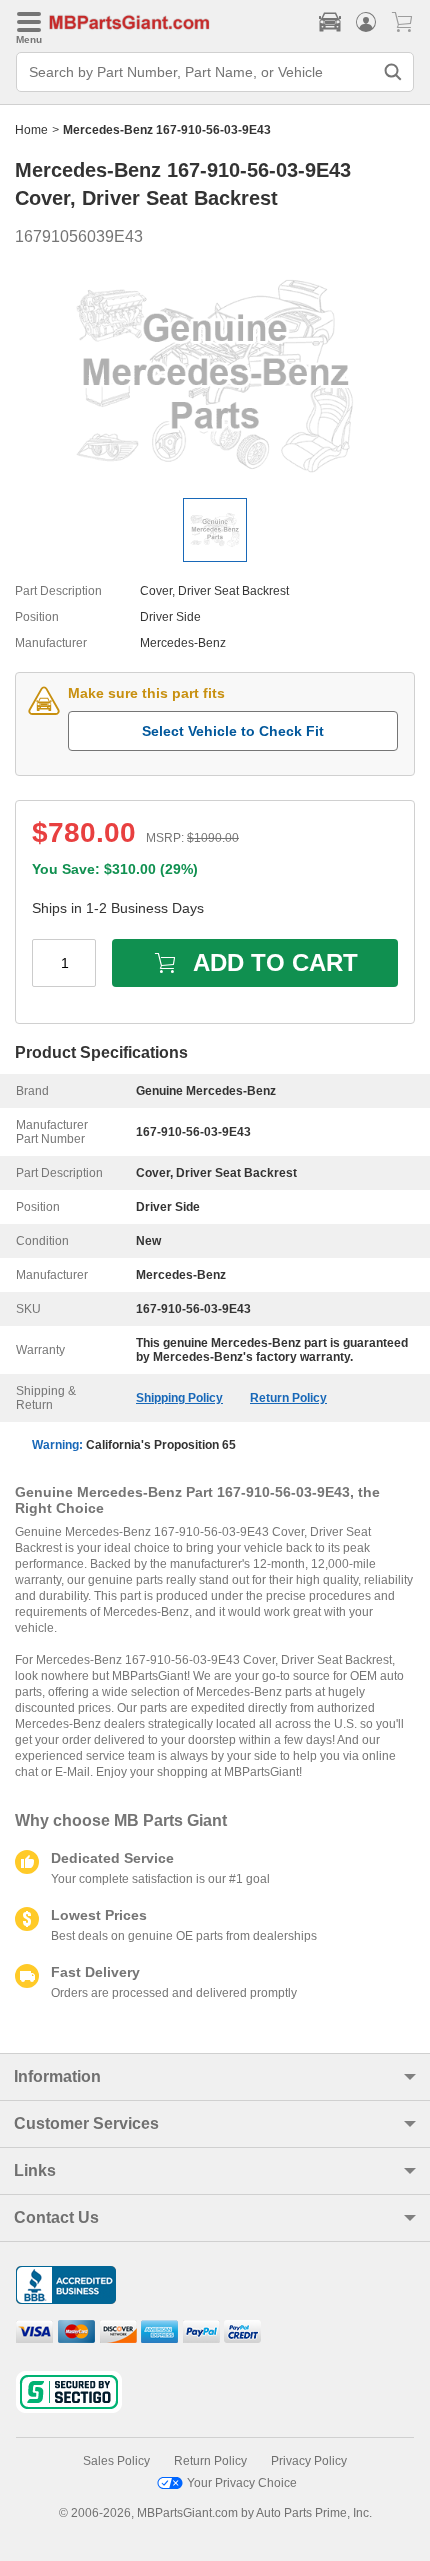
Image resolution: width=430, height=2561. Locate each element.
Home (31, 130)
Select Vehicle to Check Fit (233, 731)
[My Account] (366, 22)
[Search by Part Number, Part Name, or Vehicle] (393, 72)
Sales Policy (116, 2461)
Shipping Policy (179, 1398)
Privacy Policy (309, 2461)
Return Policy (288, 1398)
